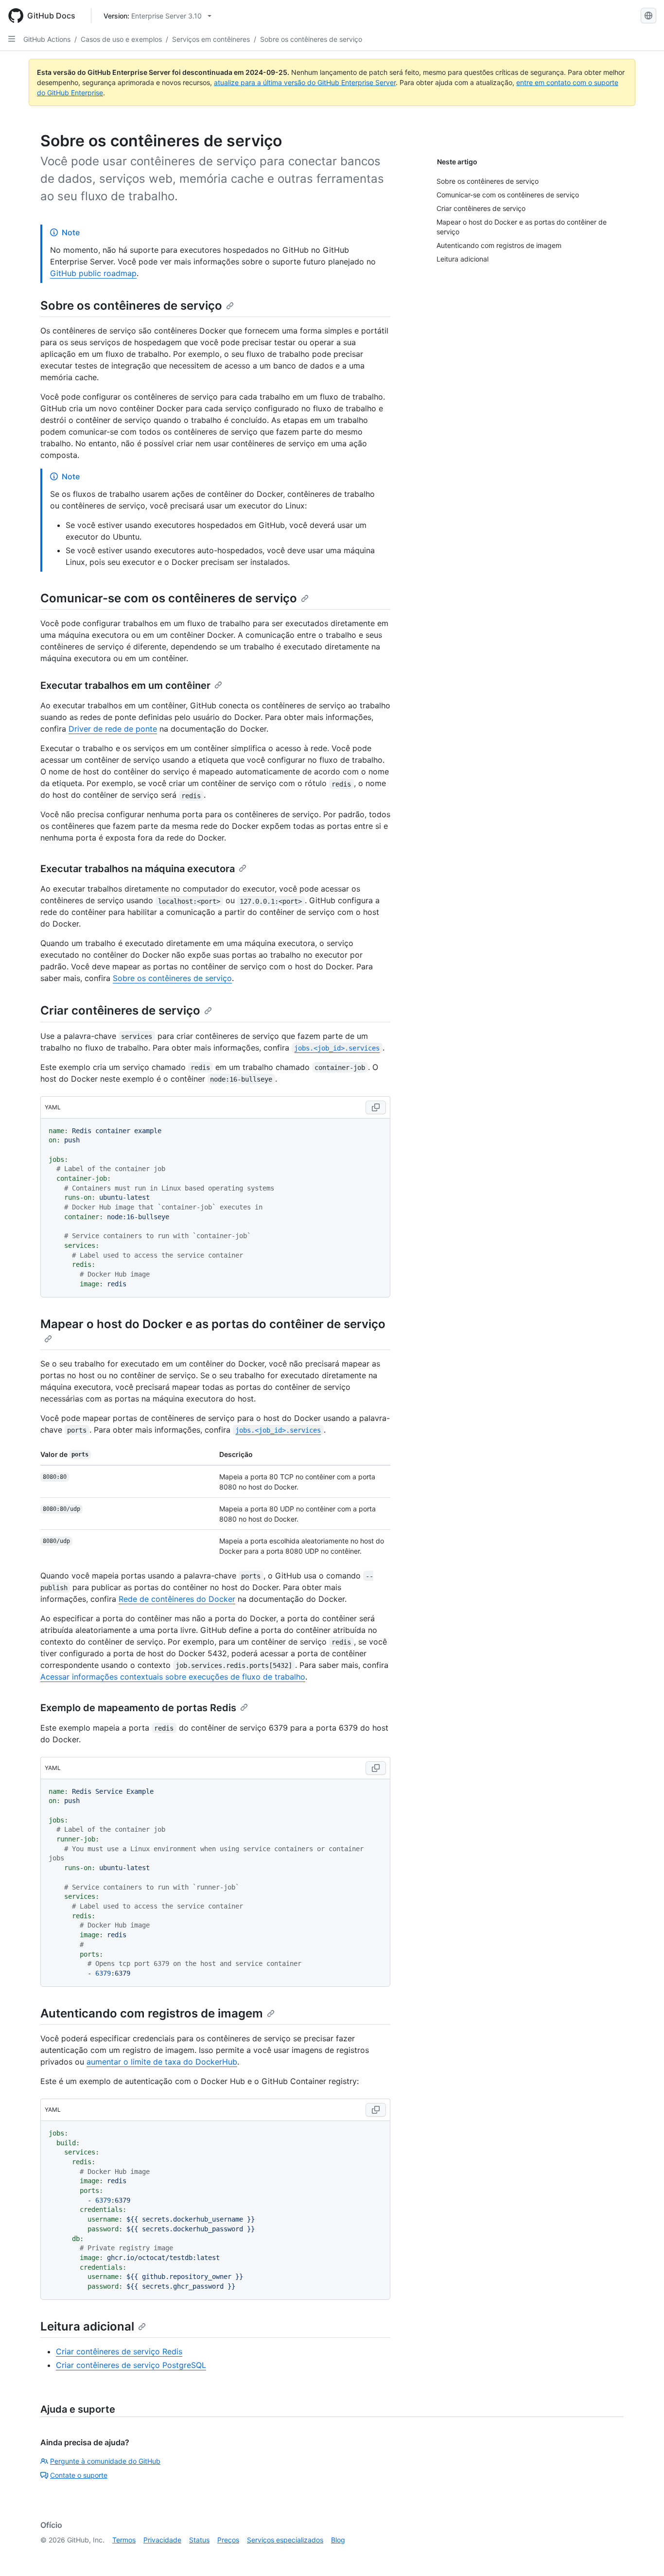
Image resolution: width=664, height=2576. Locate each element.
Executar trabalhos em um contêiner (125, 685)
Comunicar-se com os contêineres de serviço (169, 598)
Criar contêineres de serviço (120, 1010)
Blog (338, 2540)
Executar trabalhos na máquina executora (138, 869)
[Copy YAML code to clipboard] (376, 1107)
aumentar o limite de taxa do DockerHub (162, 2062)
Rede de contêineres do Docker (177, 1599)
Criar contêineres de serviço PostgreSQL (131, 2365)
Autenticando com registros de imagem (152, 2013)
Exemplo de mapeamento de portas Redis (138, 1708)
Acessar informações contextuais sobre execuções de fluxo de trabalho (173, 1677)
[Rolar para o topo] (643, 2555)
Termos (124, 2540)
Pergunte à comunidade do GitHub (105, 2461)
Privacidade (162, 2540)
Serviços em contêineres (211, 39)
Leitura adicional (87, 2326)
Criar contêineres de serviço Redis (119, 2351)
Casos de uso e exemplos (121, 39)
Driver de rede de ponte (113, 729)
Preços (228, 2540)
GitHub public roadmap (93, 273)
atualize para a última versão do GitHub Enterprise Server (305, 82)
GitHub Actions (47, 39)
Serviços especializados (285, 2540)
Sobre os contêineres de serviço (311, 39)
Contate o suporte (79, 2475)
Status (199, 2540)
